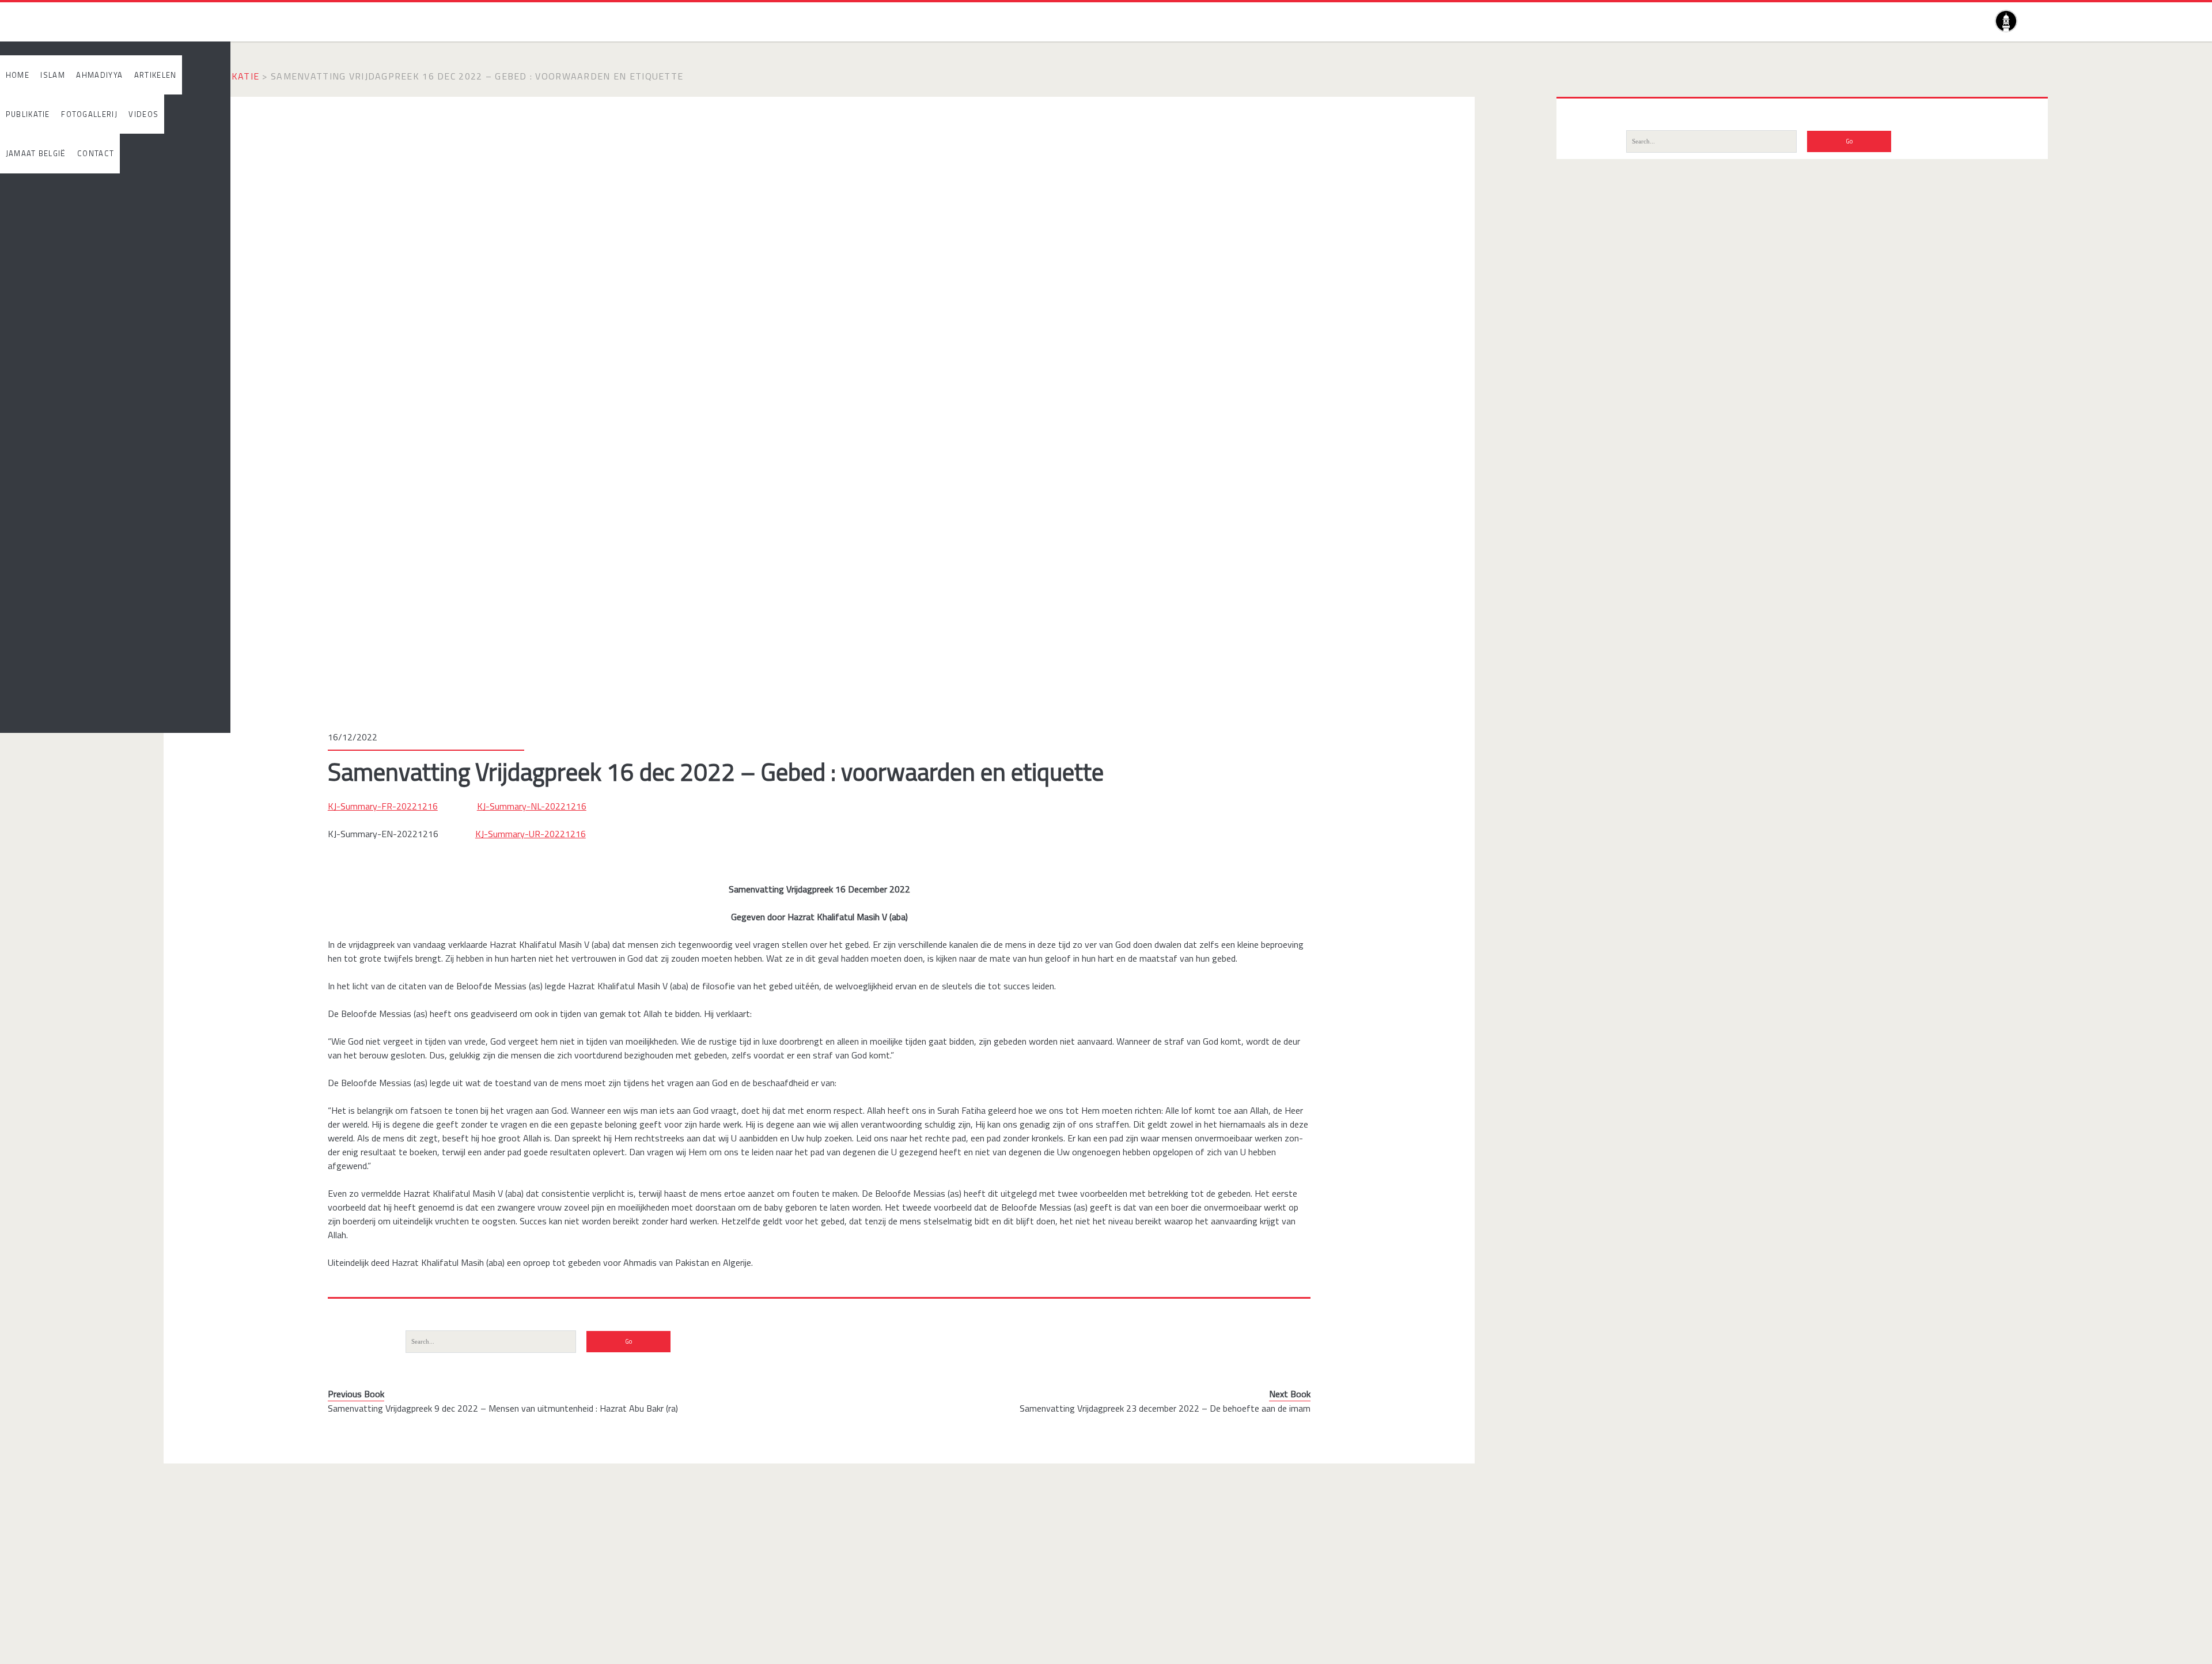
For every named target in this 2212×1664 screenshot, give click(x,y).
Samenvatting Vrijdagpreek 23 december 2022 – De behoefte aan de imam (1165, 1408)
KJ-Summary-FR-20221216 (383, 806)
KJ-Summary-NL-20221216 (532, 806)
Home (178, 76)
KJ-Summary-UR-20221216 (531, 834)
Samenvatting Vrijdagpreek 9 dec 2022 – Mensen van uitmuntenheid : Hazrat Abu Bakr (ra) (503, 1408)
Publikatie (231, 76)
